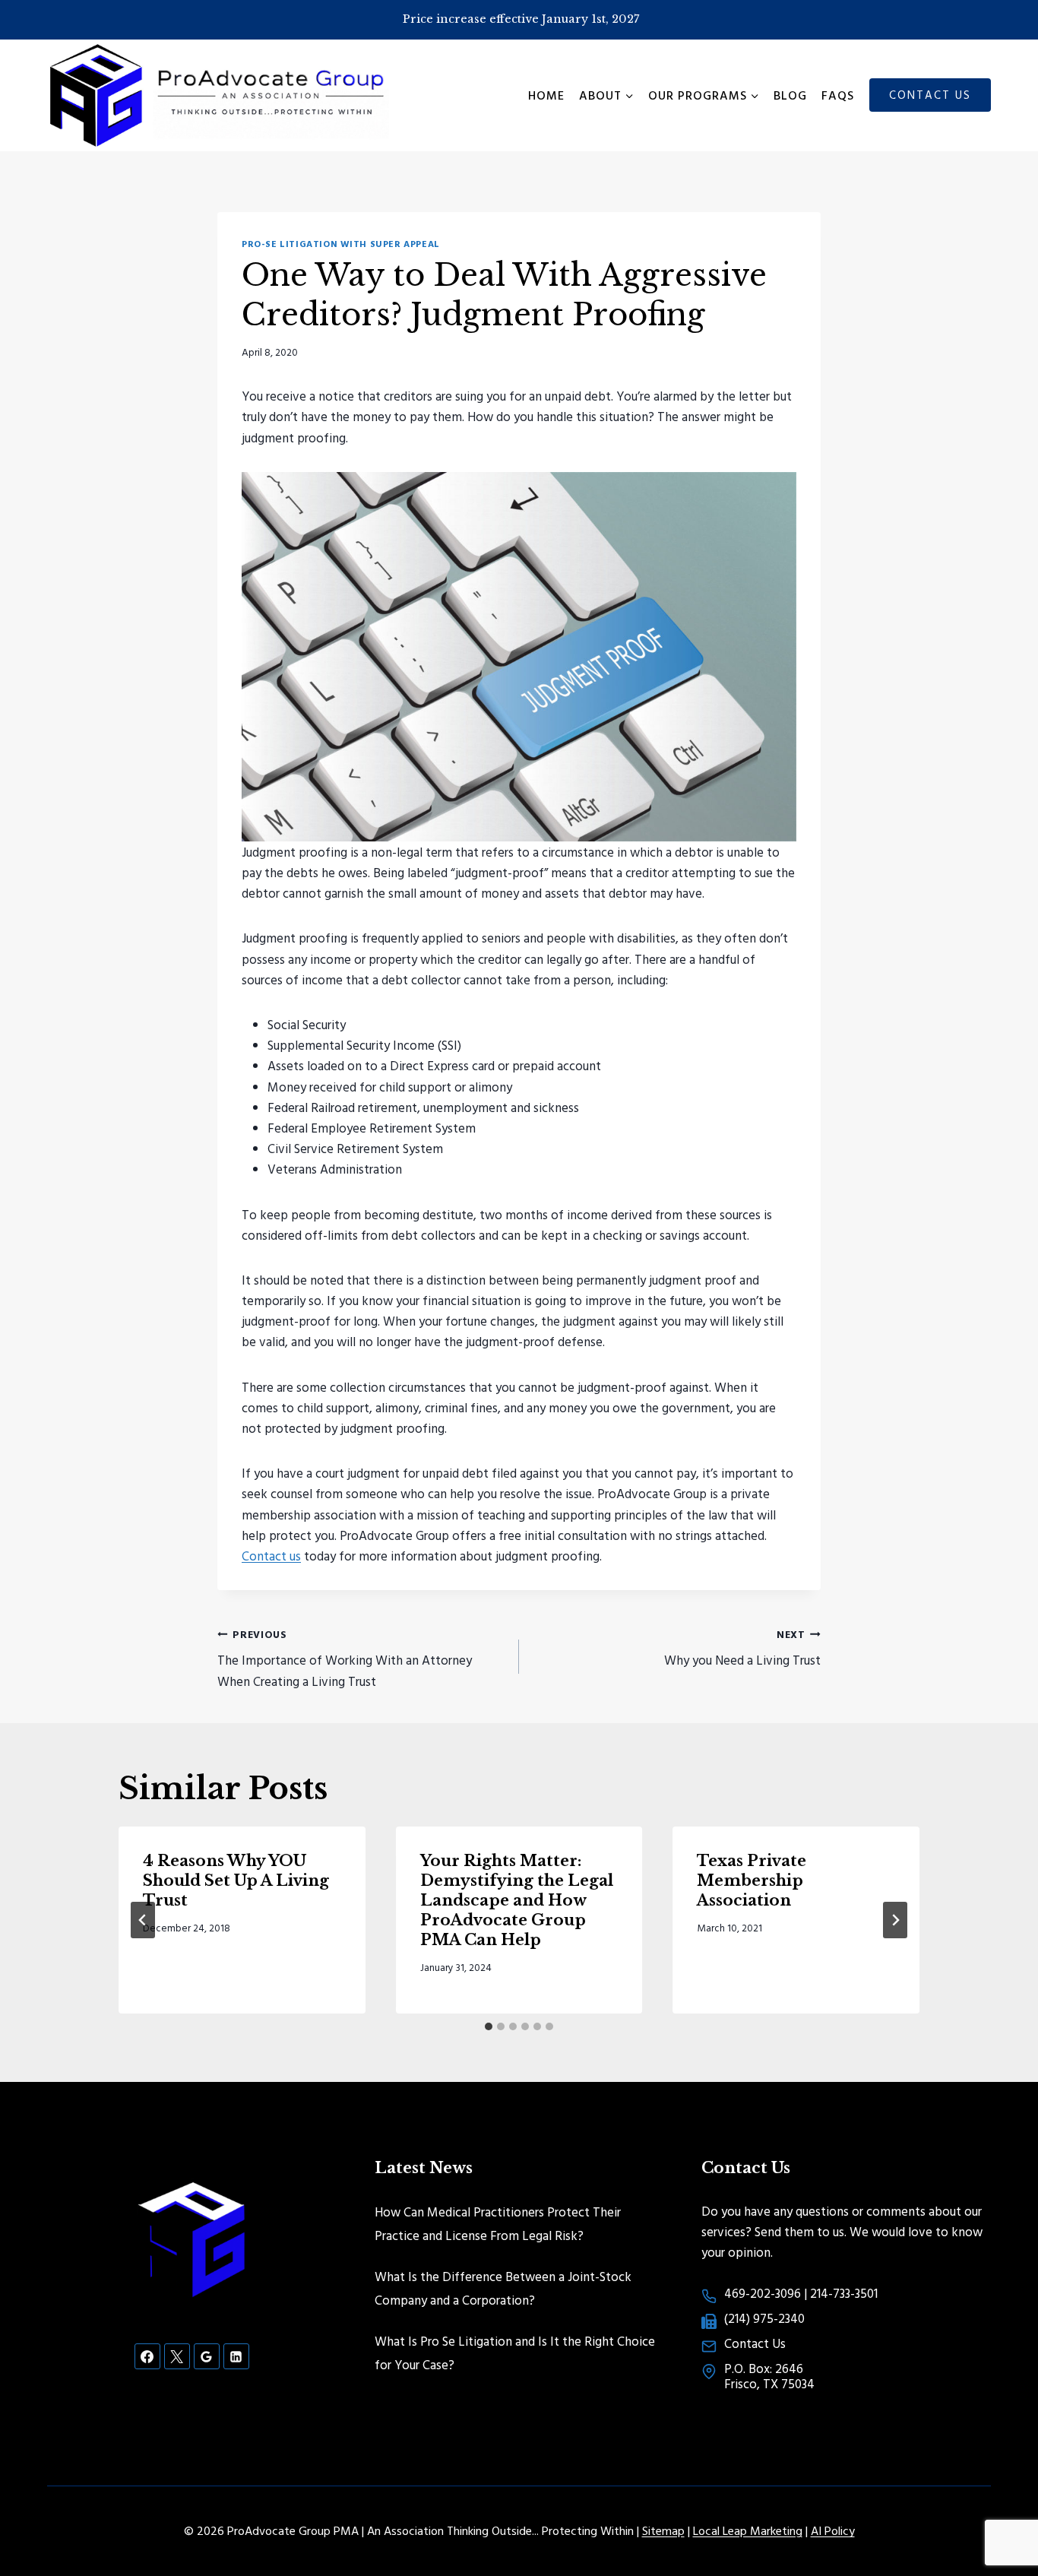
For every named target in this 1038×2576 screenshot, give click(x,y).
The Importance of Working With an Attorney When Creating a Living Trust (345, 1659)
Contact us (271, 1556)
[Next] (895, 1920)
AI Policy (833, 2530)
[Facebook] (147, 2356)
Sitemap (663, 2530)
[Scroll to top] (1000, 2515)
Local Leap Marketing (748, 2530)
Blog (790, 95)
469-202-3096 (763, 2293)
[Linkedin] (236, 2356)
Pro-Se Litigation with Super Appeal (341, 244)
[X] (177, 2356)
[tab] (489, 2026)
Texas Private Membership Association (752, 1881)
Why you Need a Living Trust (742, 1648)
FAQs (838, 95)
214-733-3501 (844, 2293)
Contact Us (930, 95)
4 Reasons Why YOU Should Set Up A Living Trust (236, 1881)
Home (546, 95)
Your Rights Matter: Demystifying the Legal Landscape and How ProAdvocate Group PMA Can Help (517, 1900)
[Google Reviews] (207, 2356)
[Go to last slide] (143, 1920)
